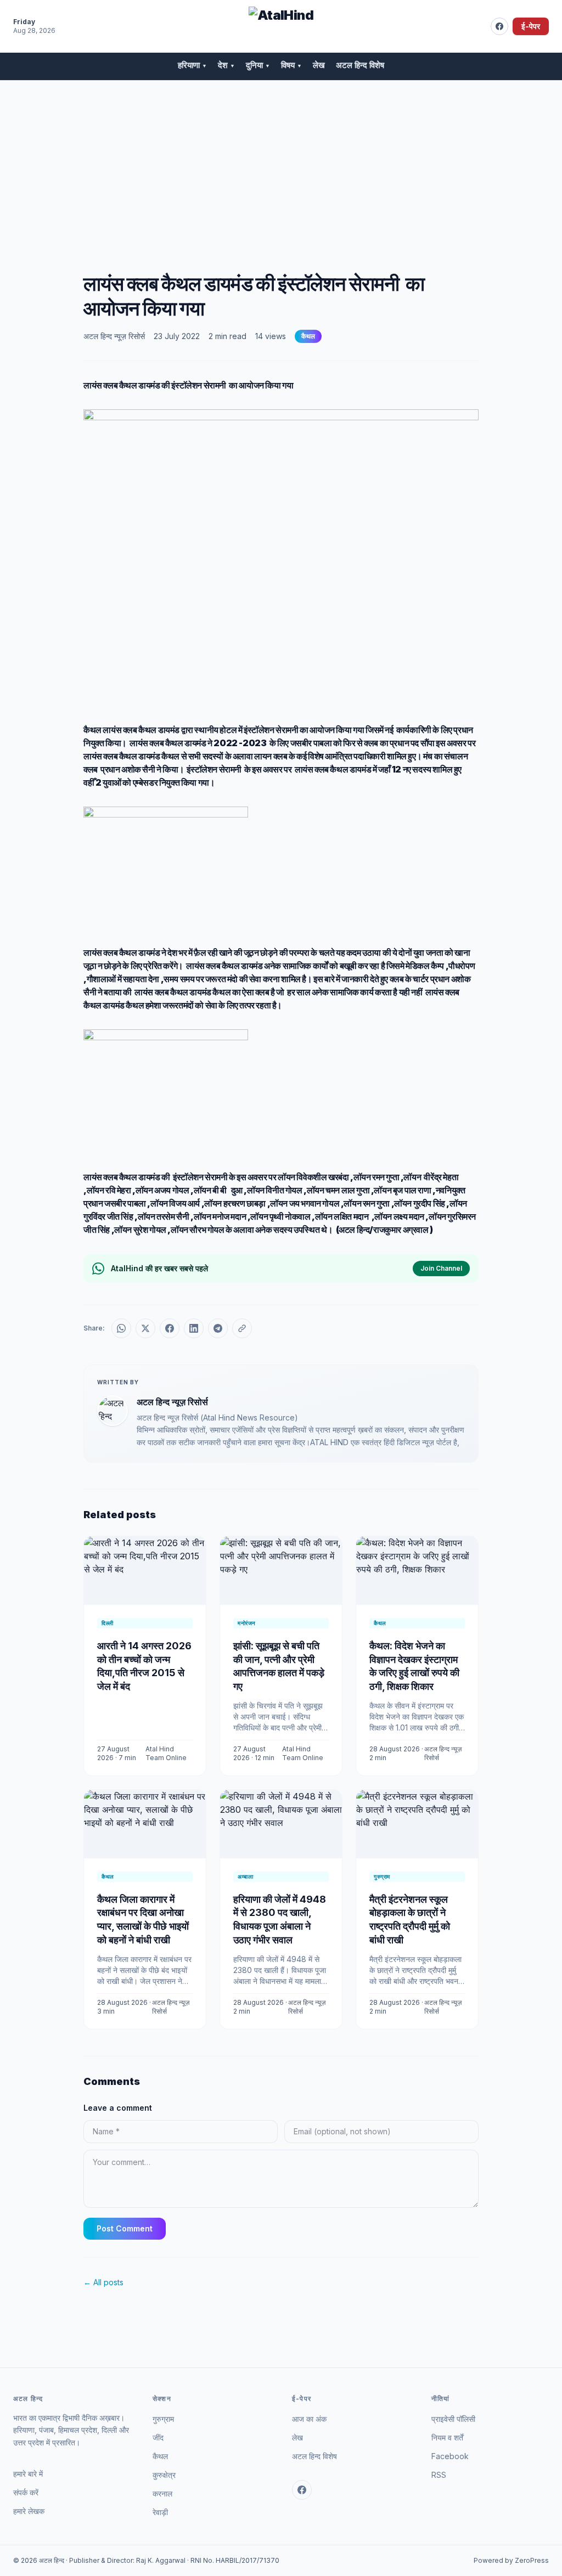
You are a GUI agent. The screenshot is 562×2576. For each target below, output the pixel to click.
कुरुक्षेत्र (164, 2475)
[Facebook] (499, 26)
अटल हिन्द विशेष (360, 65)
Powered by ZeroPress (511, 2560)
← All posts (103, 2282)
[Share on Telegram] (218, 1328)
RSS (439, 2475)
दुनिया (258, 65)
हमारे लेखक (29, 2511)
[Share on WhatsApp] (121, 1328)
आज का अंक (309, 2419)
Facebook (450, 2456)
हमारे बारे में (28, 2474)
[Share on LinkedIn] (194, 1328)
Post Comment (125, 2228)
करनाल (162, 2493)
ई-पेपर (531, 26)
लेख (319, 65)
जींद (158, 2437)
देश (226, 65)
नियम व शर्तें (447, 2437)
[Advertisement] (281, 163)
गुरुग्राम (163, 2419)
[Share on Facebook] (170, 1328)
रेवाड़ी (160, 2512)
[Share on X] (145, 1328)
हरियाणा (192, 65)
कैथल (308, 336)
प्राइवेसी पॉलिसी (453, 2419)
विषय (291, 65)
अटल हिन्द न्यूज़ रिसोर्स (114, 336)
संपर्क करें (26, 2492)
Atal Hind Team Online (166, 1753)
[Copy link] (242, 1328)
